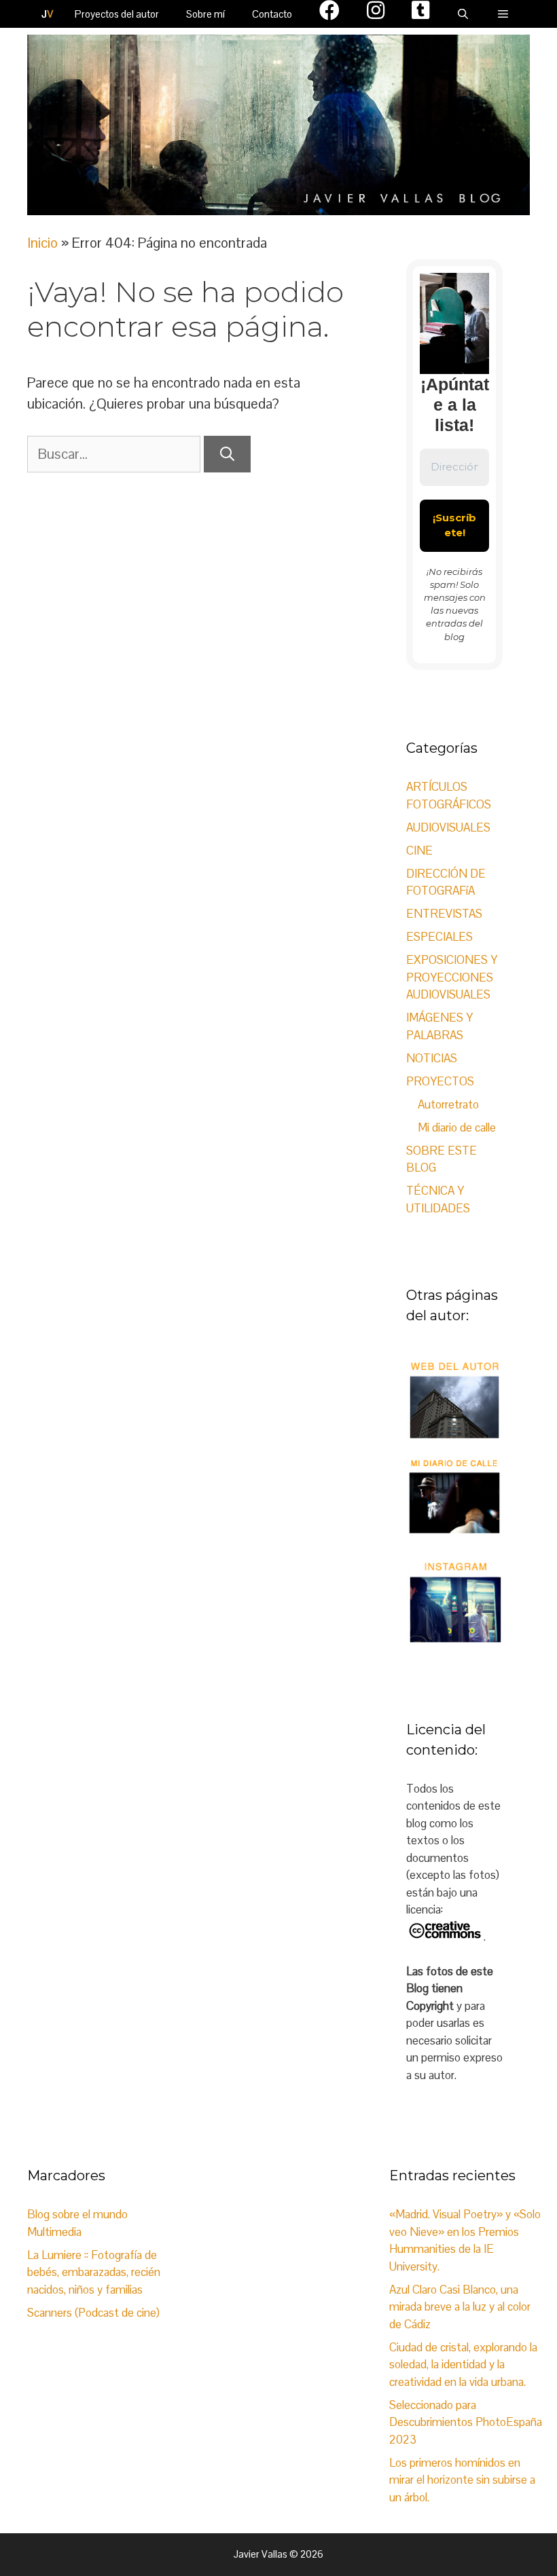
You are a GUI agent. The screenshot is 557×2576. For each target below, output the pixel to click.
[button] (503, 14)
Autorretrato (448, 1104)
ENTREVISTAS (444, 914)
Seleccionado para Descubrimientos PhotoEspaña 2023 (466, 2422)
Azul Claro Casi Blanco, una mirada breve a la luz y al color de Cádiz (460, 2307)
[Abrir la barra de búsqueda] (463, 14)
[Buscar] (227, 454)
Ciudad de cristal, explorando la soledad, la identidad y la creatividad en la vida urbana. (463, 2365)
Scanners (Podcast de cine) (93, 2313)
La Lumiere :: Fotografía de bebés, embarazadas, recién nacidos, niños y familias (94, 2272)
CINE (419, 851)
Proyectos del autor (117, 14)
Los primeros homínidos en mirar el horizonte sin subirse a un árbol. (462, 2480)
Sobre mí (205, 14)
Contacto (272, 14)
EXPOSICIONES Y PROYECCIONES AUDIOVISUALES (452, 977)
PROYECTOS (440, 1081)
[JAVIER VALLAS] (48, 14)
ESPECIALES (439, 937)
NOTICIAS (432, 1058)
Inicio (42, 243)
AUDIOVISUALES (448, 827)
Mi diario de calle (457, 1127)
